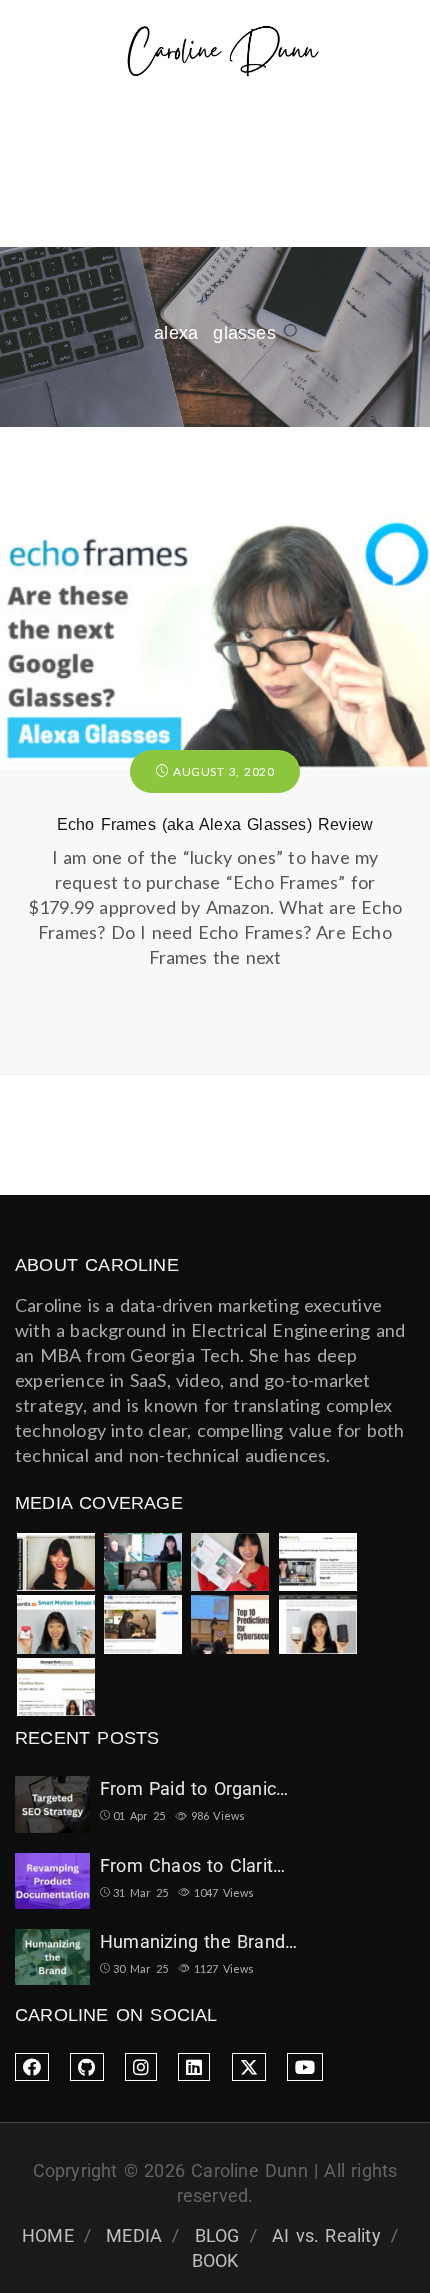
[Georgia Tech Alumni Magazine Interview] (318, 1562)
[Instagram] (141, 2067)
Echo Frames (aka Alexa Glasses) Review (215, 824)
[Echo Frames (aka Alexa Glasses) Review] (215, 519)
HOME (48, 2235)
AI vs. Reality (326, 2235)
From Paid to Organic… (194, 1788)
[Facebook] (32, 2067)
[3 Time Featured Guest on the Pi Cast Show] (143, 1562)
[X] (249, 2067)
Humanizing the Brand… (198, 1941)
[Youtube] (305, 2067)
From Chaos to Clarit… (192, 1865)
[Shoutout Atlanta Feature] (56, 1562)
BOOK (215, 2260)
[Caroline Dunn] (223, 53)
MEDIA (134, 2235)
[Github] (86, 2067)
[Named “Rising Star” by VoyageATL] (318, 1624)
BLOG (217, 2235)
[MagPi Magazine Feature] (230, 1562)
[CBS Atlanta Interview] (143, 1624)
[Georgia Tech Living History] (56, 1687)
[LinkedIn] (194, 2067)
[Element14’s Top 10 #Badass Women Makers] (56, 1624)
